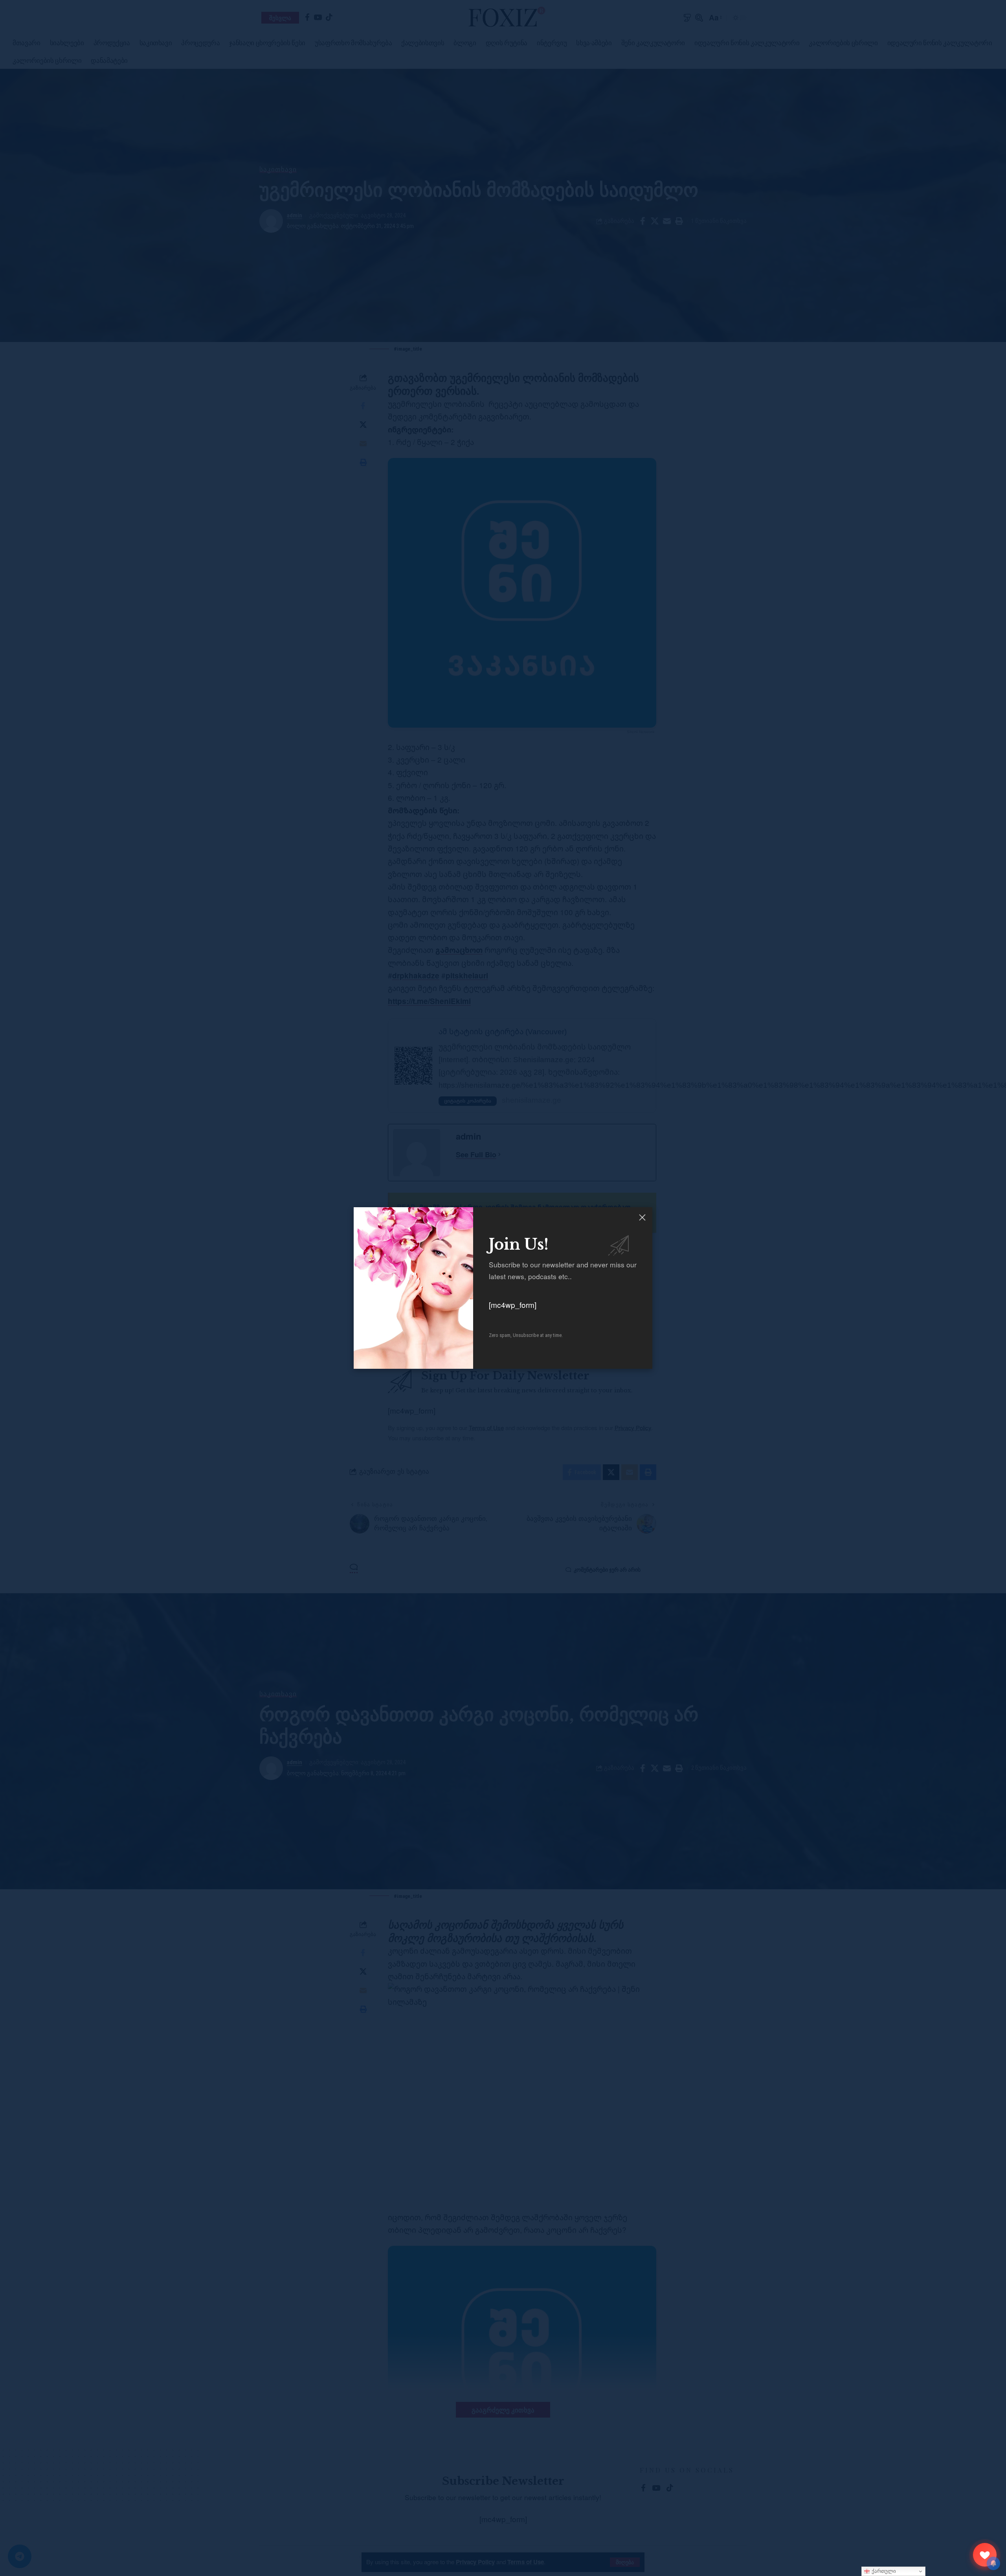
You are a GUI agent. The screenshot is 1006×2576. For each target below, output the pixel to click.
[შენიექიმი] (985, 2555)
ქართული (883, 2571)
